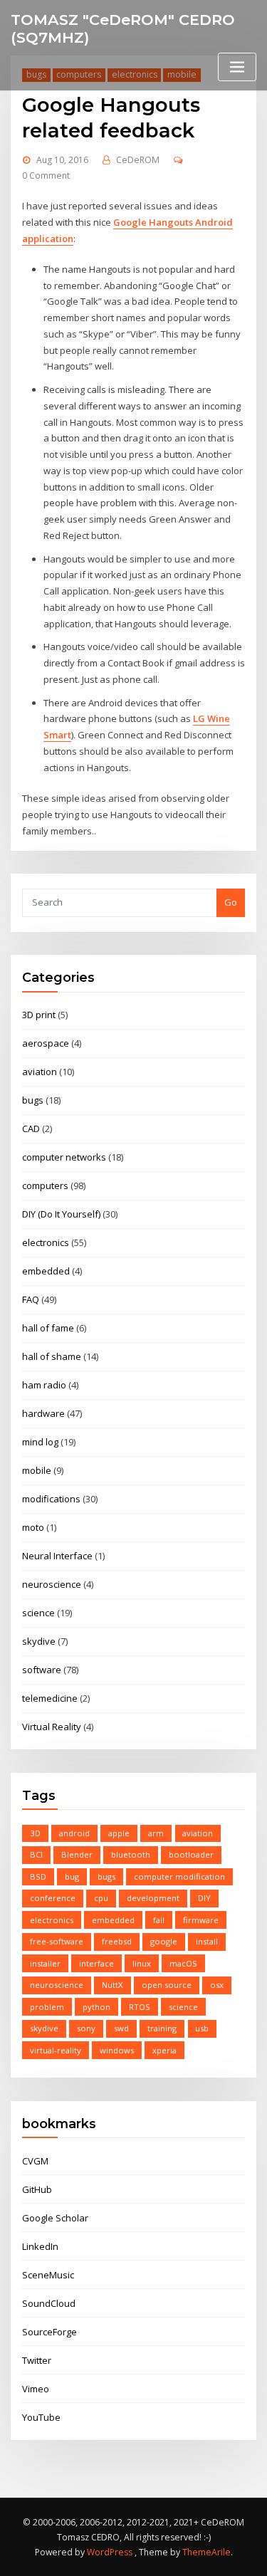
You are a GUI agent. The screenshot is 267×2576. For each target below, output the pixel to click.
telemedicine (50, 1698)
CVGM (35, 2161)
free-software (57, 1941)
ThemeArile (206, 2552)
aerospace (46, 1043)
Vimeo (36, 2389)
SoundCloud (49, 2303)
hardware (43, 1413)
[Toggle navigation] (237, 67)
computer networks (64, 1157)
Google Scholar (55, 2218)
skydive (39, 1641)
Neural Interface (57, 1556)
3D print (39, 1015)
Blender (77, 1854)
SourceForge (49, 2332)
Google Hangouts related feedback (111, 117)
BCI (36, 1854)
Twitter (37, 2360)
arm (156, 1833)
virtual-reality (56, 2050)
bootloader (191, 1854)
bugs (33, 1100)
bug (72, 1876)
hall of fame (48, 1328)
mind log (40, 1442)
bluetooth (131, 1854)
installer (45, 1963)
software (42, 1670)
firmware (201, 1920)
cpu (101, 1898)
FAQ (31, 1299)
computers (45, 1185)
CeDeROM (138, 160)
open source (167, 1985)
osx (217, 1985)
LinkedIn (40, 2246)
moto (33, 1527)
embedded (46, 1271)
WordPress (110, 2552)
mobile (37, 1470)
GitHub (37, 2189)
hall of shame (52, 1356)
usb (202, 2028)
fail (159, 1920)
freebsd (117, 1941)
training (162, 2028)
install (207, 1941)
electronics (46, 1242)
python (96, 2007)
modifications (51, 1499)
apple (119, 1833)
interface (96, 1963)
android (74, 1833)
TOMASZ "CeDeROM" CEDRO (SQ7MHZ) (123, 28)
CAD (31, 1129)
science (38, 1613)
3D (35, 1833)
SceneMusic (48, 2275)
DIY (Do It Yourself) (61, 1214)
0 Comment (46, 176)
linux (142, 1963)
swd (121, 2028)
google (164, 1941)
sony (86, 2028)
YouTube (41, 2417)
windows (117, 2050)
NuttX (112, 1985)
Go (231, 902)
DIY (204, 1898)
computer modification (179, 1876)
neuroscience (52, 1584)
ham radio (44, 1385)
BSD (38, 1876)
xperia (164, 2050)
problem (47, 2007)
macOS (183, 1963)
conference (53, 1898)
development (153, 1898)
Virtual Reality (52, 1727)
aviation (40, 1072)
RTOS (140, 2007)
